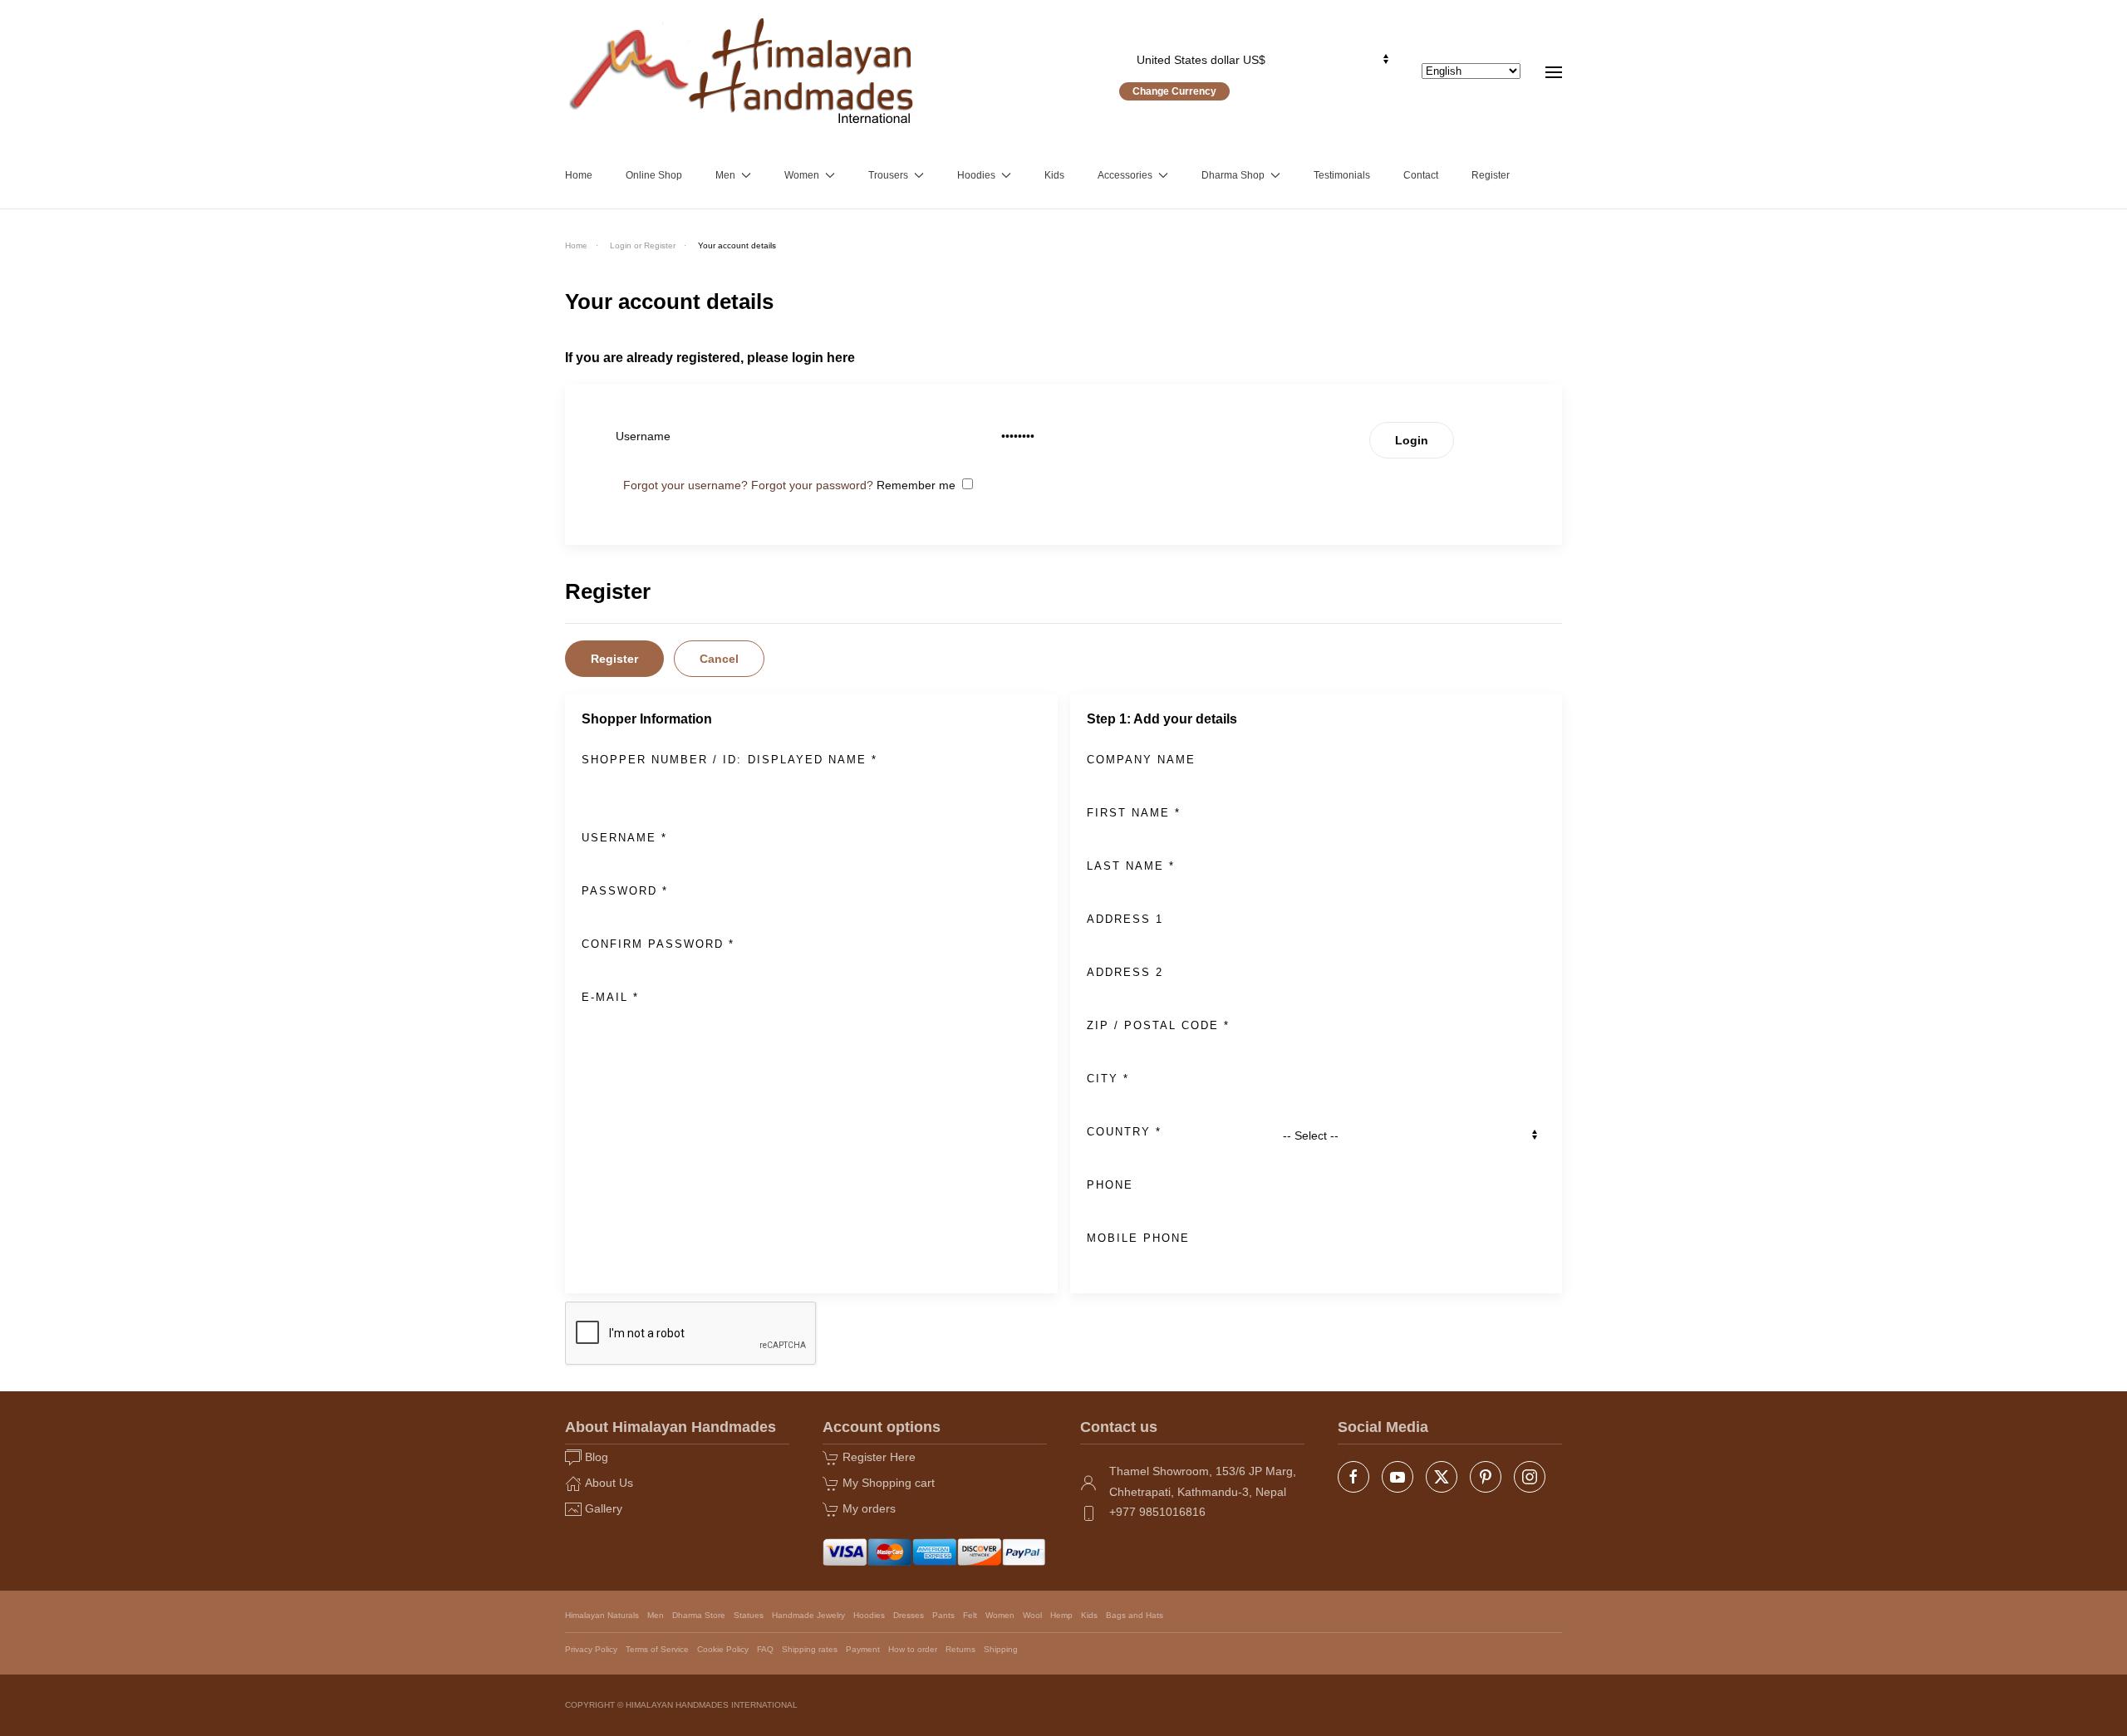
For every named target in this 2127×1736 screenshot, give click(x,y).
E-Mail (610, 997)
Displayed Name (813, 760)
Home (579, 175)
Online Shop (654, 175)
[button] (1554, 71)
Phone (1110, 1185)
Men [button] (725, 175)
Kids (1054, 175)
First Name (1134, 813)
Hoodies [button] (976, 175)
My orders (869, 1508)
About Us (609, 1483)
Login (1412, 440)
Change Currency (1174, 91)
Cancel (719, 659)
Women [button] (802, 175)
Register (1491, 175)
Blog (597, 1457)
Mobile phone (1138, 1238)
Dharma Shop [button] (1233, 175)
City (1108, 1079)
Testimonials (1342, 175)
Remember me (916, 485)
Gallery (604, 1508)
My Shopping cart (889, 1483)
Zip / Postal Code (1158, 1025)
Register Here (879, 1457)
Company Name (1141, 760)
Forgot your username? (685, 485)
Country (1124, 1132)
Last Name (1131, 866)
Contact (1421, 175)
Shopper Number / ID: (662, 760)
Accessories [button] (1125, 175)
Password (625, 891)
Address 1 (1125, 919)
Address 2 (1125, 972)
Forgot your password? (812, 485)
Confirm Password (658, 944)
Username (624, 838)
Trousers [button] (888, 175)
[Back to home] (742, 71)
